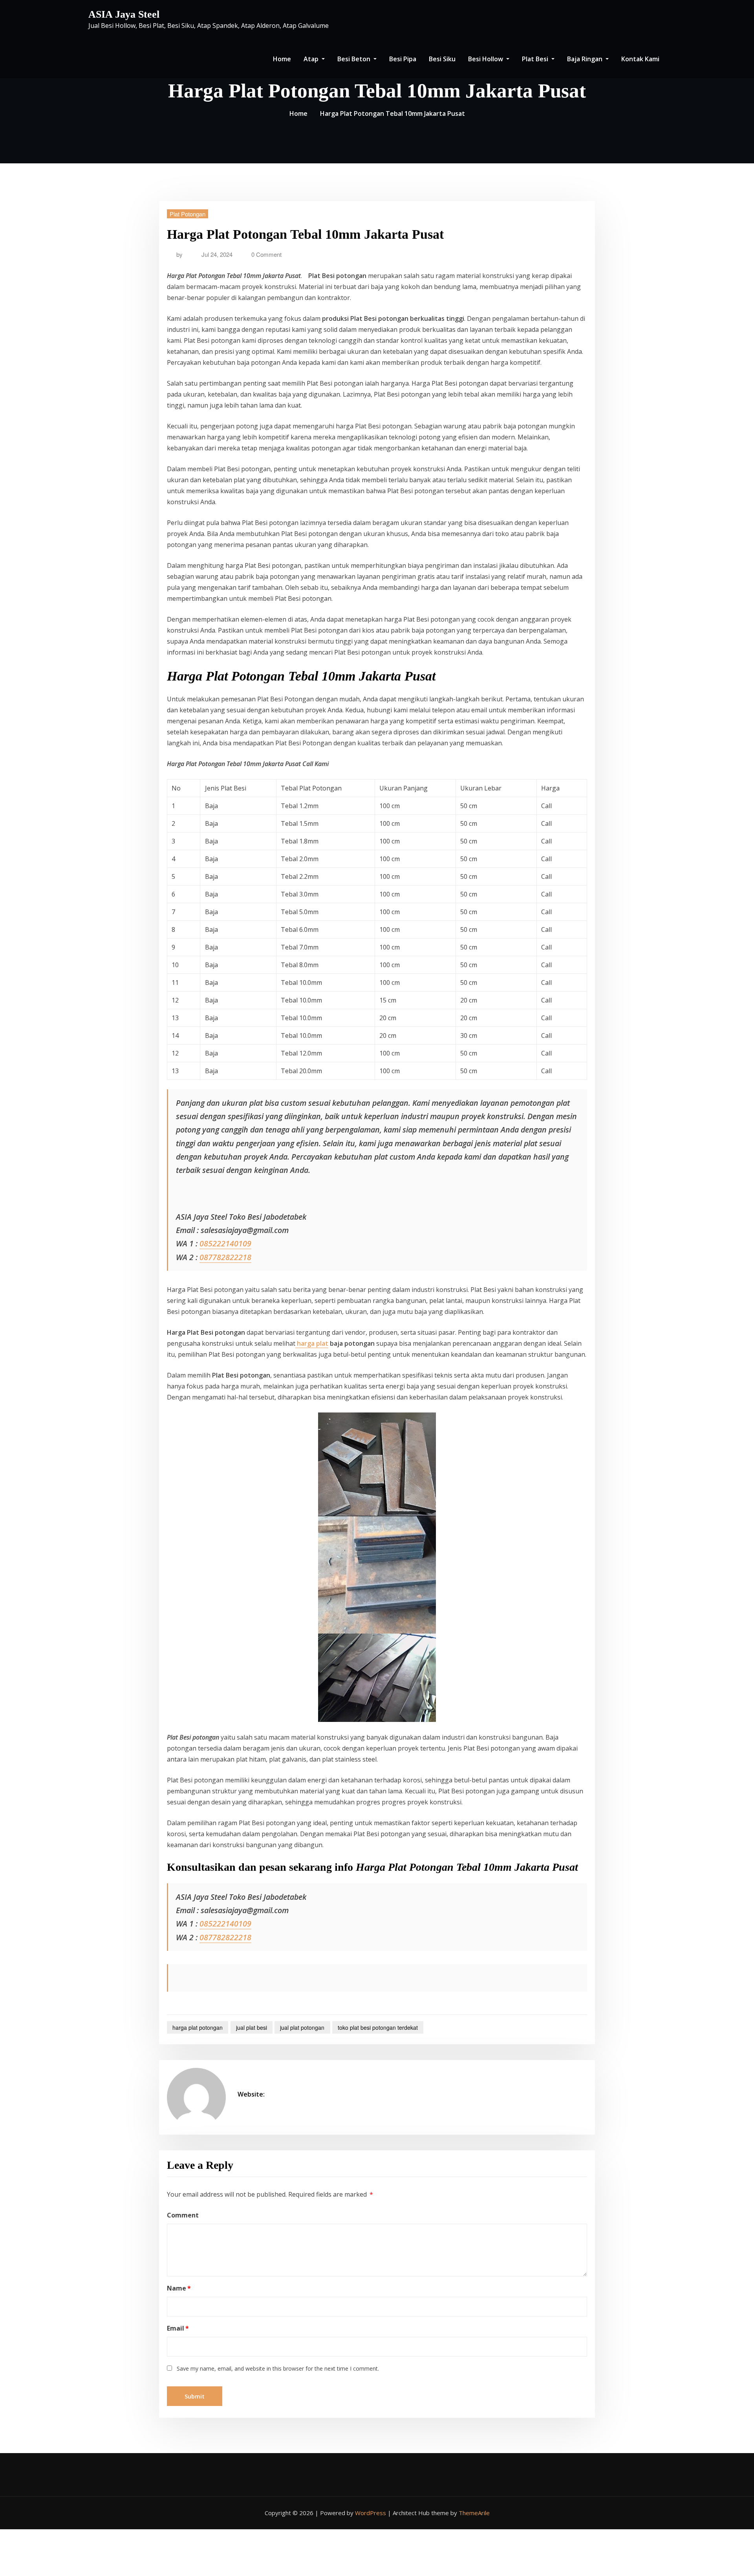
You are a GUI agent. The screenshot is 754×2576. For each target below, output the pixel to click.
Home (282, 59)
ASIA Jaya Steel (124, 14)
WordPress (371, 2513)
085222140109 (225, 1243)
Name (179, 2288)
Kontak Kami (640, 59)
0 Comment (266, 254)
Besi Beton (355, 59)
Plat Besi (536, 59)
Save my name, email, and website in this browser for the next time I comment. (278, 2368)
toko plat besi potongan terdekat (378, 2027)
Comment (183, 2215)
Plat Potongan (188, 214)
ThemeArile (474, 2513)
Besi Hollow (486, 59)
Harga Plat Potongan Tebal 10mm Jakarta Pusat (393, 113)
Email (178, 2328)
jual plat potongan (302, 2027)
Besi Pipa (403, 59)
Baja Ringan (586, 59)
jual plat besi (252, 2027)
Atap (312, 59)
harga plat (312, 1343)
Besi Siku (442, 59)
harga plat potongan (198, 2027)
